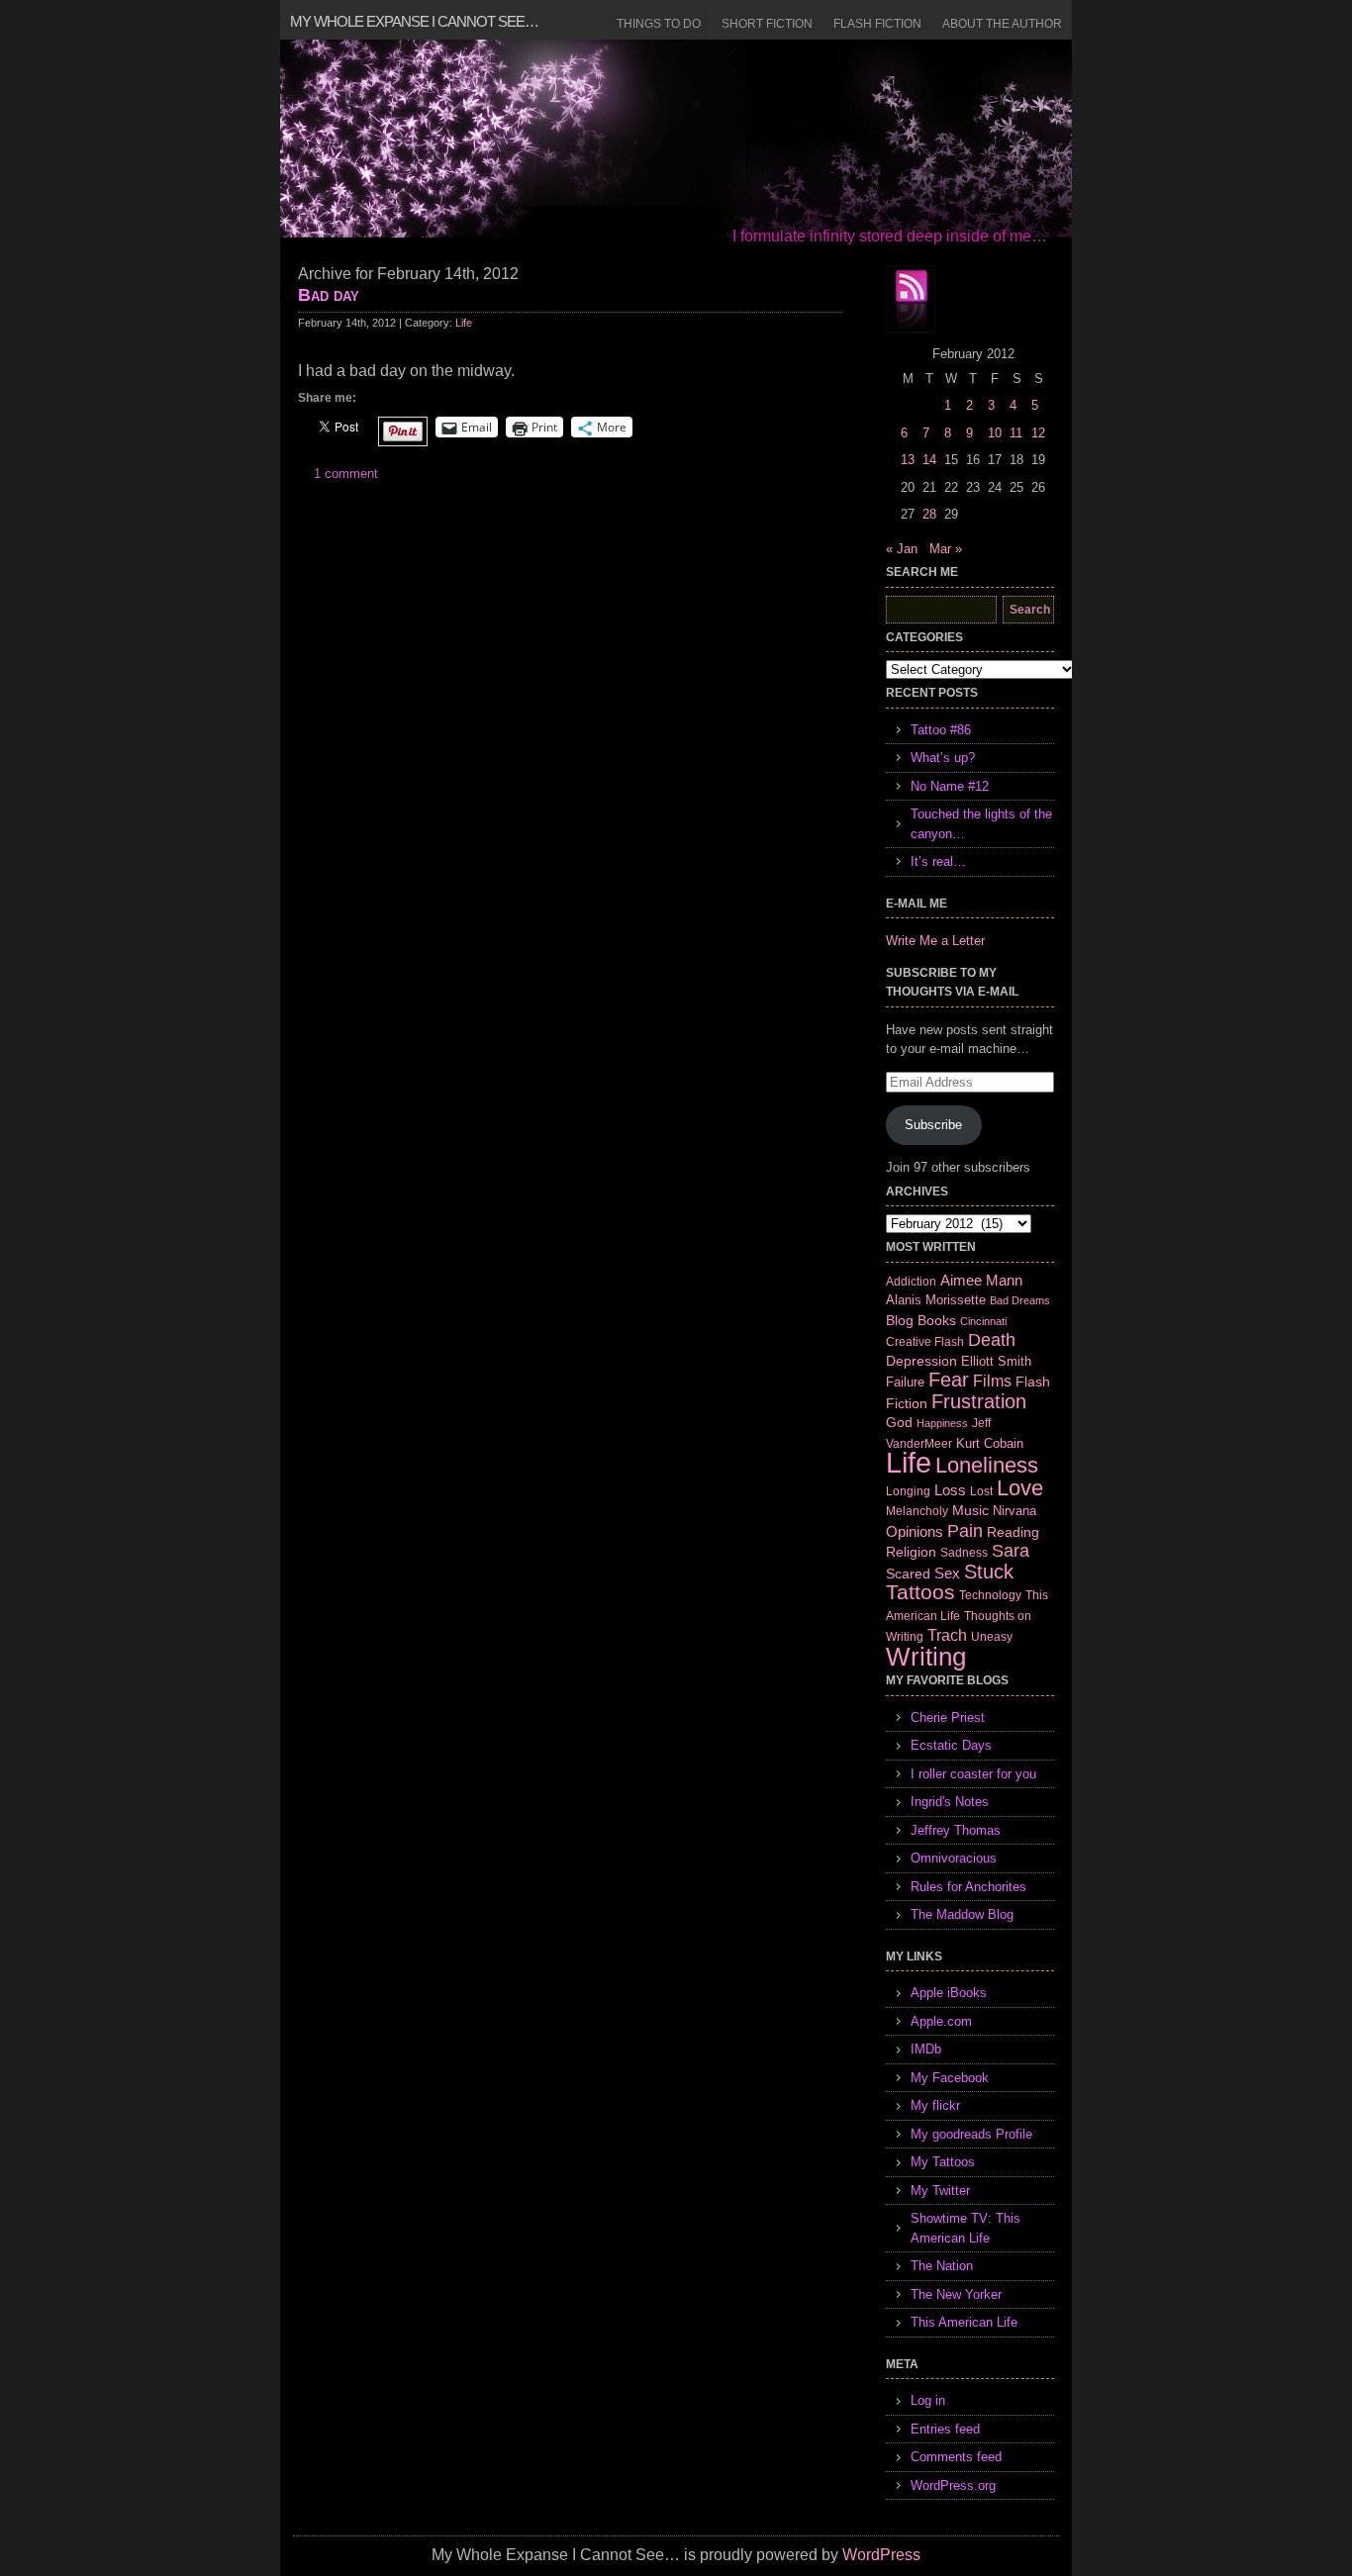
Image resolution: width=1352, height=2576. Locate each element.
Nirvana (1014, 1511)
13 (908, 460)
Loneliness (987, 1465)
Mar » (946, 549)
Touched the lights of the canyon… (981, 824)
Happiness (942, 1423)
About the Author (1002, 24)
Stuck (989, 1572)
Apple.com (941, 2021)
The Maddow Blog (962, 1914)
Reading (1013, 1532)
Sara (1011, 1551)
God (899, 1422)
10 (995, 433)
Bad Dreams (1020, 1300)
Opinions (915, 1531)
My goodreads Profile (971, 2134)
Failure (905, 1382)
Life (464, 323)
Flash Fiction (877, 24)
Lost (981, 1491)
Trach (947, 1635)
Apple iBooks (949, 1993)
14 (929, 460)
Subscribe (933, 1125)
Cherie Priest (948, 1717)
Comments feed (956, 2457)
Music (970, 1510)
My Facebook (950, 2078)
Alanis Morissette (936, 1300)
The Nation (942, 2266)
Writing (926, 1657)
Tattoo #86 (941, 730)
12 (1038, 433)
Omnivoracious (954, 1858)
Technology (990, 1595)
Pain (965, 1531)
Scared (908, 1574)
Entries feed (945, 2429)
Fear (949, 1380)
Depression (921, 1361)
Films (992, 1381)
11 (1016, 433)
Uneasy (992, 1637)
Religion (911, 1552)
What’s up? (943, 758)
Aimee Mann (981, 1280)
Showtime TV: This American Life (966, 2228)
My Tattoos (943, 2162)
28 (929, 514)
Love (1020, 1488)
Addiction (911, 1281)
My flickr (935, 2105)
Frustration (979, 1401)
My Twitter (940, 2191)
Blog (900, 1320)
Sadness (964, 1552)
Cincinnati (983, 1321)
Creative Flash (925, 1341)
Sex (947, 1573)
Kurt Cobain (990, 1443)
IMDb (926, 2049)
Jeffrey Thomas (956, 1830)
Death (992, 1340)
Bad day (329, 295)
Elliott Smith (996, 1361)
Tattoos (920, 1592)
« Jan (902, 549)
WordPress (881, 2555)
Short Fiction (767, 24)
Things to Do (659, 24)
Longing (908, 1491)
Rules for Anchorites (968, 1887)
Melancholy (917, 1511)
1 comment (346, 474)
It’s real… (938, 861)
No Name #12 (950, 786)
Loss (950, 1490)
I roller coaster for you (973, 1774)
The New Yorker (956, 2294)
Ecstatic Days (951, 1745)
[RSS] (911, 300)
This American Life (964, 2322)
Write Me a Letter (935, 941)
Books (937, 1320)
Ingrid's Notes (950, 1802)
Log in (928, 2400)
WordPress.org (953, 2485)
